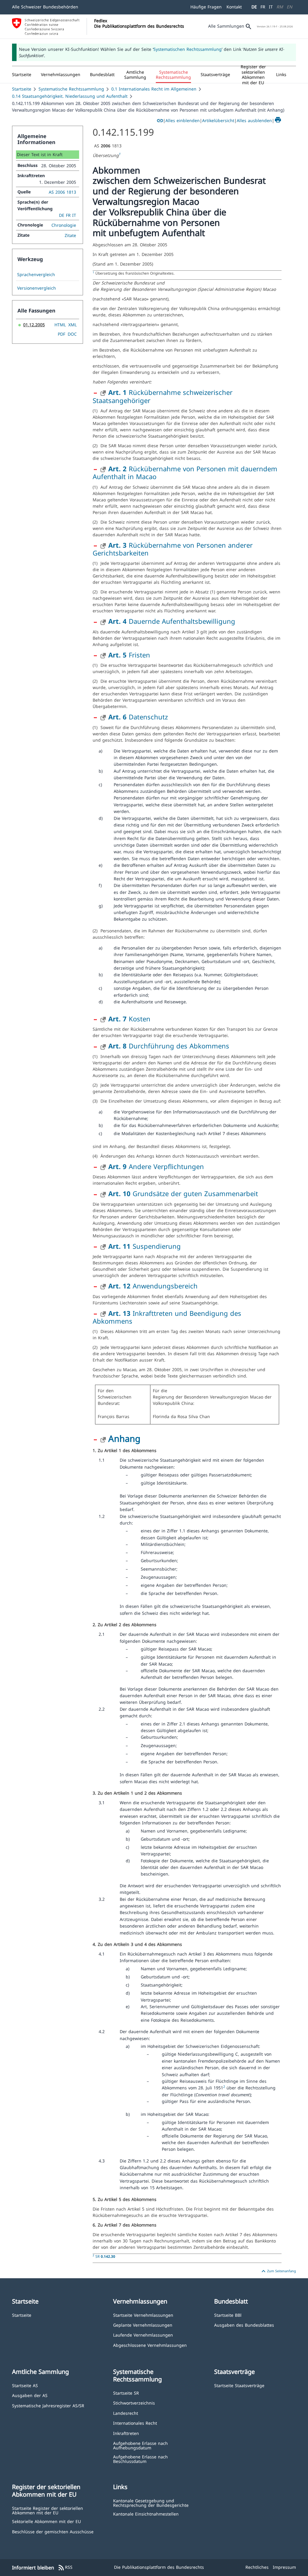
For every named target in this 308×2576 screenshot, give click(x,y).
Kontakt (234, 7)
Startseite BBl (228, 2315)
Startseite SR (126, 2393)
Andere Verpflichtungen (156, 1166)
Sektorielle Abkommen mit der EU (46, 2521)
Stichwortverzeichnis (134, 2403)
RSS (65, 2568)
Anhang (124, 1438)
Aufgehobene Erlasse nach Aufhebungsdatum (140, 2445)
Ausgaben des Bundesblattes (244, 2325)
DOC (72, 334)
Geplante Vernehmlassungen (143, 2325)
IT (271, 7)
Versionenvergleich (37, 288)
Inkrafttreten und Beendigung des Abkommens (167, 1317)
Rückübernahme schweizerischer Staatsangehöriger (163, 396)
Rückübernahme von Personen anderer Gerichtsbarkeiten (173, 549)
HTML (60, 325)
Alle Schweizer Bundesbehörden (45, 7)
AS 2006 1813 (62, 192)
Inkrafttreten (126, 2433)
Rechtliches (257, 2567)
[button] (61, 75)
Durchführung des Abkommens (169, 1046)
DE (254, 7)
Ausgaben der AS (30, 2395)
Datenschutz (138, 717)
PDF (62, 334)
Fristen (129, 655)
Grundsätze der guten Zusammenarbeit (183, 1193)
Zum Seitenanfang (278, 2271)
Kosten (129, 1019)
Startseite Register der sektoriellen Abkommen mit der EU (48, 2510)
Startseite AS (25, 2385)
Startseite (22, 89)
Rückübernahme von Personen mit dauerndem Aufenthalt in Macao (185, 472)
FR (263, 7)
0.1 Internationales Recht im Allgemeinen (154, 89)
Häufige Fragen (206, 7)
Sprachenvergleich (36, 275)
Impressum (284, 2567)
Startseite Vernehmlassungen (143, 2315)
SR (105, 2256)
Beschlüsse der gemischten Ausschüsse (53, 2531)
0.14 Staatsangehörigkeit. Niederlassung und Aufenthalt (70, 96)
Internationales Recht (135, 2423)
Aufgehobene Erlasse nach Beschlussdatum (140, 2459)
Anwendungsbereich (153, 1286)
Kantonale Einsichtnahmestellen (146, 2514)
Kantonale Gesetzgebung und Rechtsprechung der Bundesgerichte (151, 2503)
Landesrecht (126, 2413)
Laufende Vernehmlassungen (143, 2335)
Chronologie (64, 225)
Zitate (70, 235)
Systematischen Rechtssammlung (188, 49)
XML (72, 325)
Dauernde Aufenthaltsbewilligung (172, 621)
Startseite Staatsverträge (239, 2385)
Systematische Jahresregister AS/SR (48, 2405)
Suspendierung (145, 1246)
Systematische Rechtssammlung (71, 89)
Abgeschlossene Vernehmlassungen (150, 2345)
